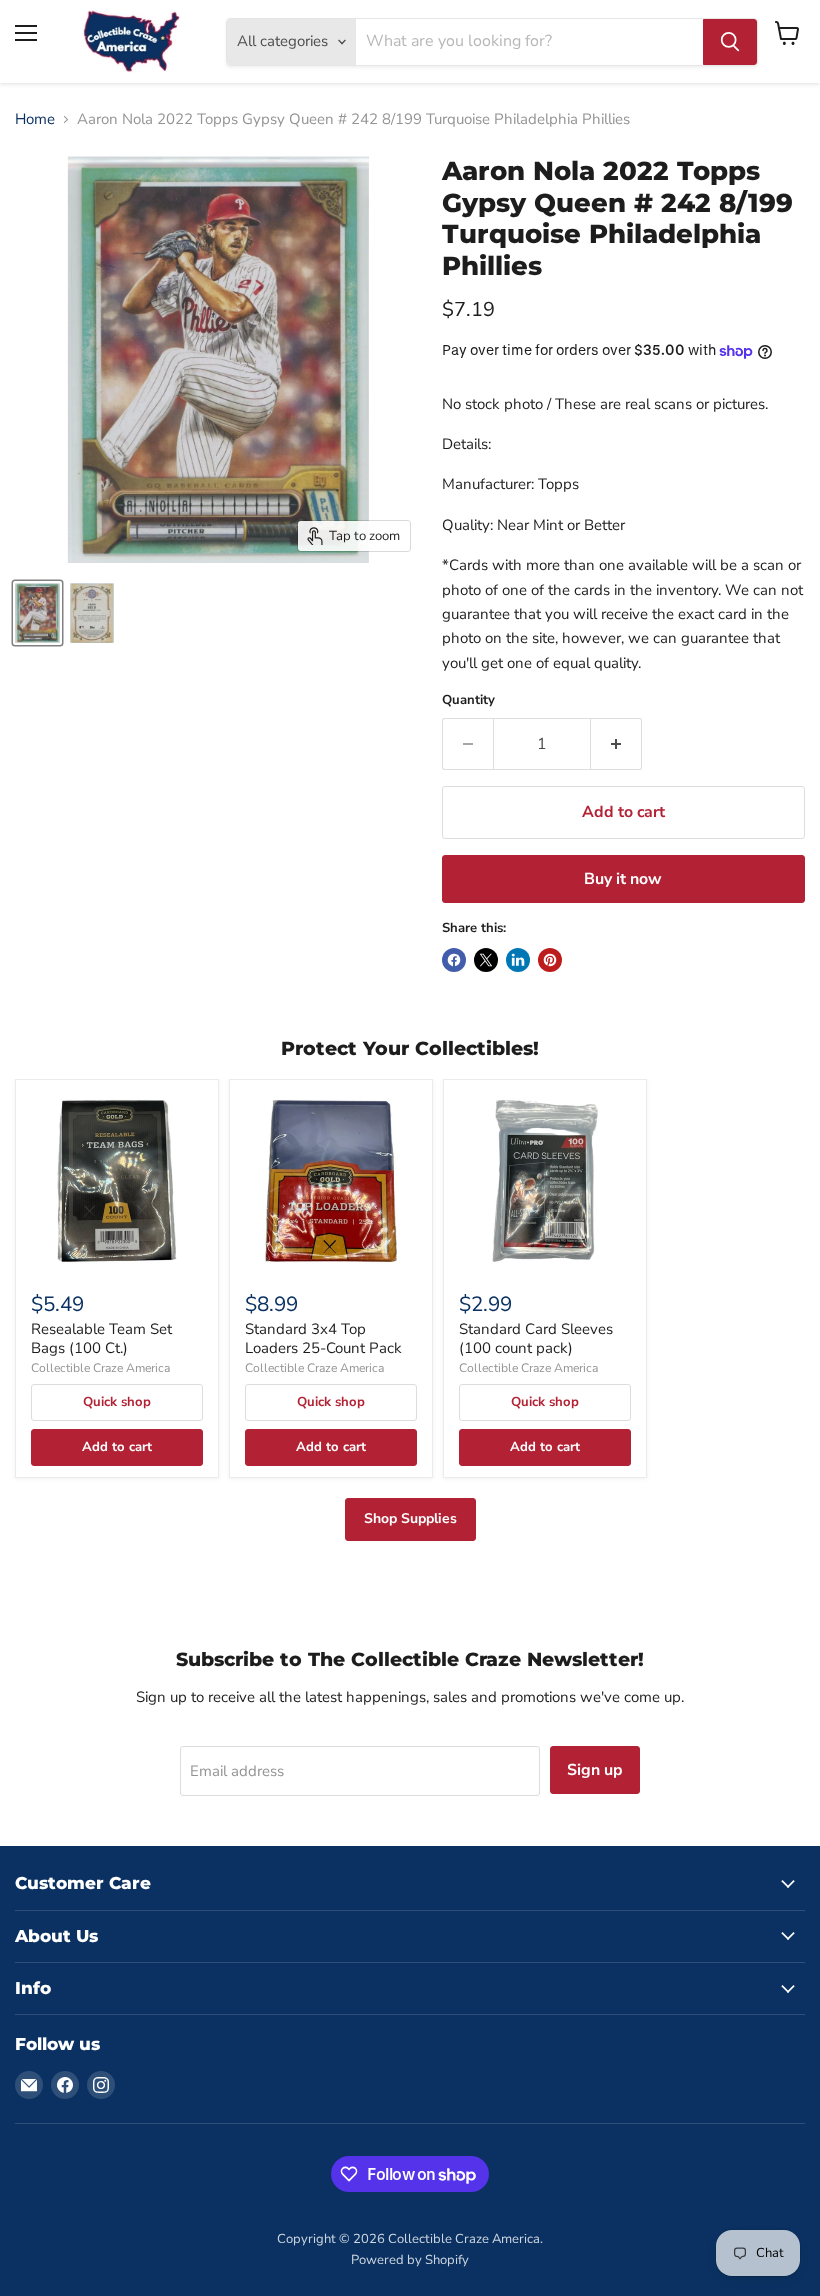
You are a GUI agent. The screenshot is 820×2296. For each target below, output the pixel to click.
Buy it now (623, 879)
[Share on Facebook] (454, 960)
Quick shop (117, 1402)
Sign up (595, 1770)
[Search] (730, 42)
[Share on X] (486, 960)
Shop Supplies (410, 1518)
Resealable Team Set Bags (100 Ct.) (101, 1339)
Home (35, 119)
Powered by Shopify (410, 2260)
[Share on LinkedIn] (518, 960)
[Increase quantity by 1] (616, 744)
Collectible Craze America (100, 1368)
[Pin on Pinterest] (550, 960)
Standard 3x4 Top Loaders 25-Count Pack (323, 1339)
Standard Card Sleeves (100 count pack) (536, 1339)
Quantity (468, 700)
